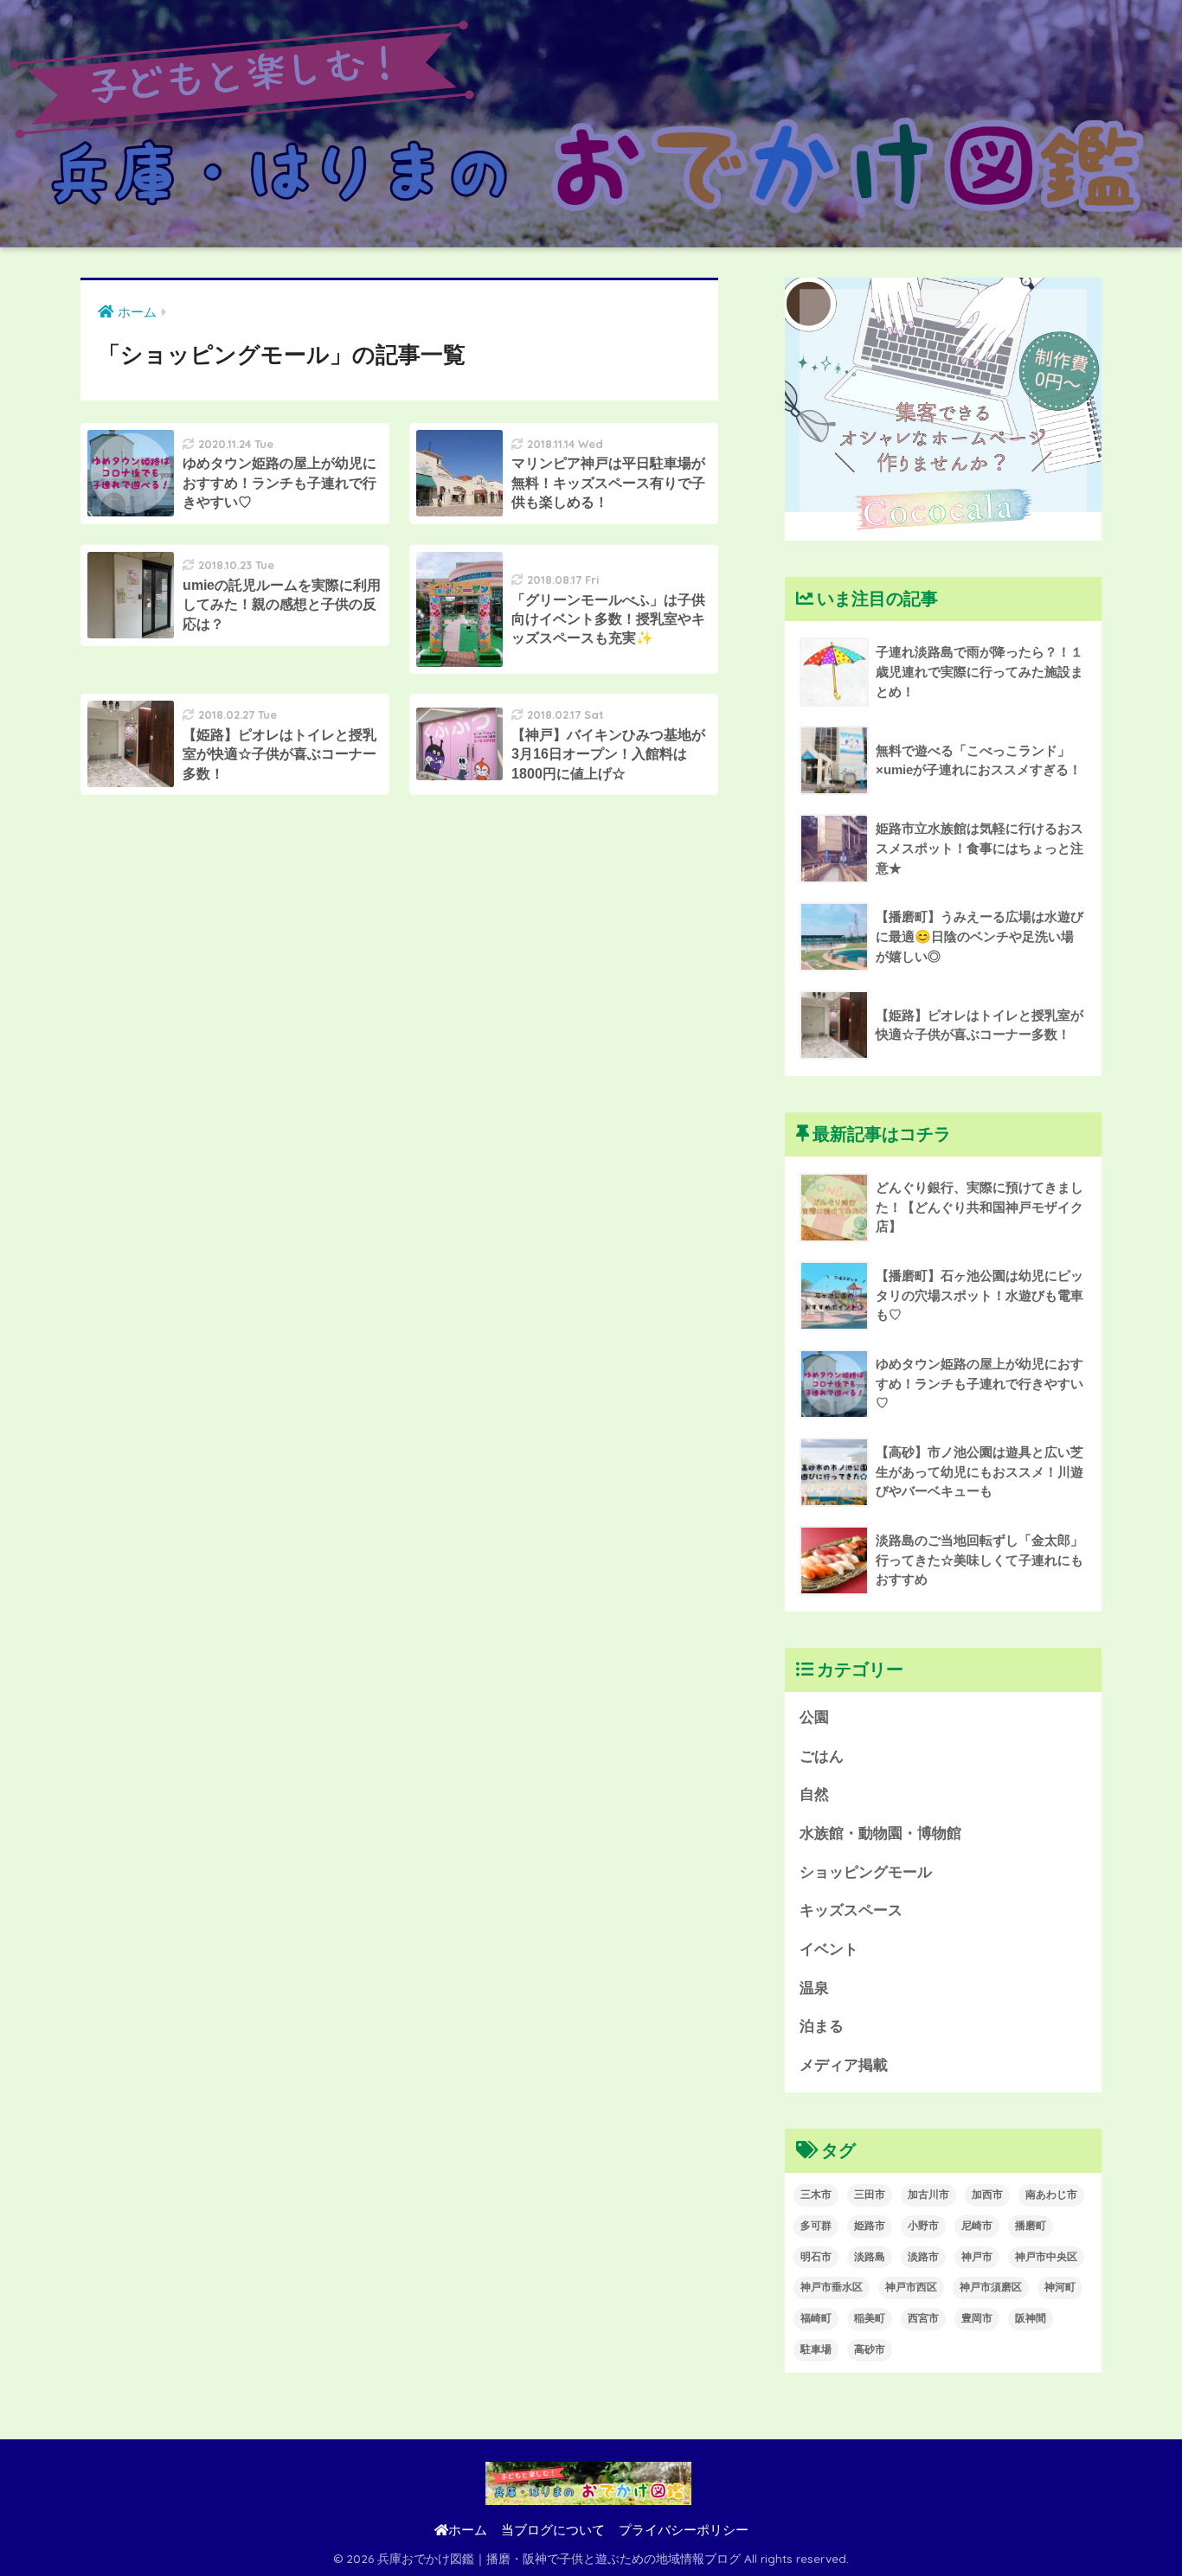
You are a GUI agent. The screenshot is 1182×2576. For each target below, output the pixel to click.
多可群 (816, 2226)
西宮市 (923, 2318)
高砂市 (870, 2349)
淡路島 (870, 2257)
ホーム (468, 2530)
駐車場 (816, 2349)
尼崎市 (977, 2226)
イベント (829, 1949)
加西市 (987, 2195)
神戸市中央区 (1046, 2257)
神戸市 (977, 2257)
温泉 (814, 1988)
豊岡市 (977, 2318)
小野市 (923, 2226)
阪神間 (1031, 2318)
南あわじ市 (1051, 2195)
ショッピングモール (866, 1872)
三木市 (816, 2195)
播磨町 (1031, 2226)
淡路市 (923, 2257)
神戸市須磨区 (991, 2287)
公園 (814, 1717)
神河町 (1060, 2287)
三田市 (870, 2195)
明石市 (816, 2257)
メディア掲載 (844, 2065)
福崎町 (816, 2318)
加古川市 (928, 2195)
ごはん (822, 1756)
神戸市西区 (911, 2287)
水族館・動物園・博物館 (880, 1833)
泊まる (822, 2026)
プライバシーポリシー (684, 2530)
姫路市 (870, 2226)
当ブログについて (553, 2530)
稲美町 (870, 2318)
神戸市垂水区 (832, 2287)
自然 (814, 1794)
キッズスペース (851, 1910)
